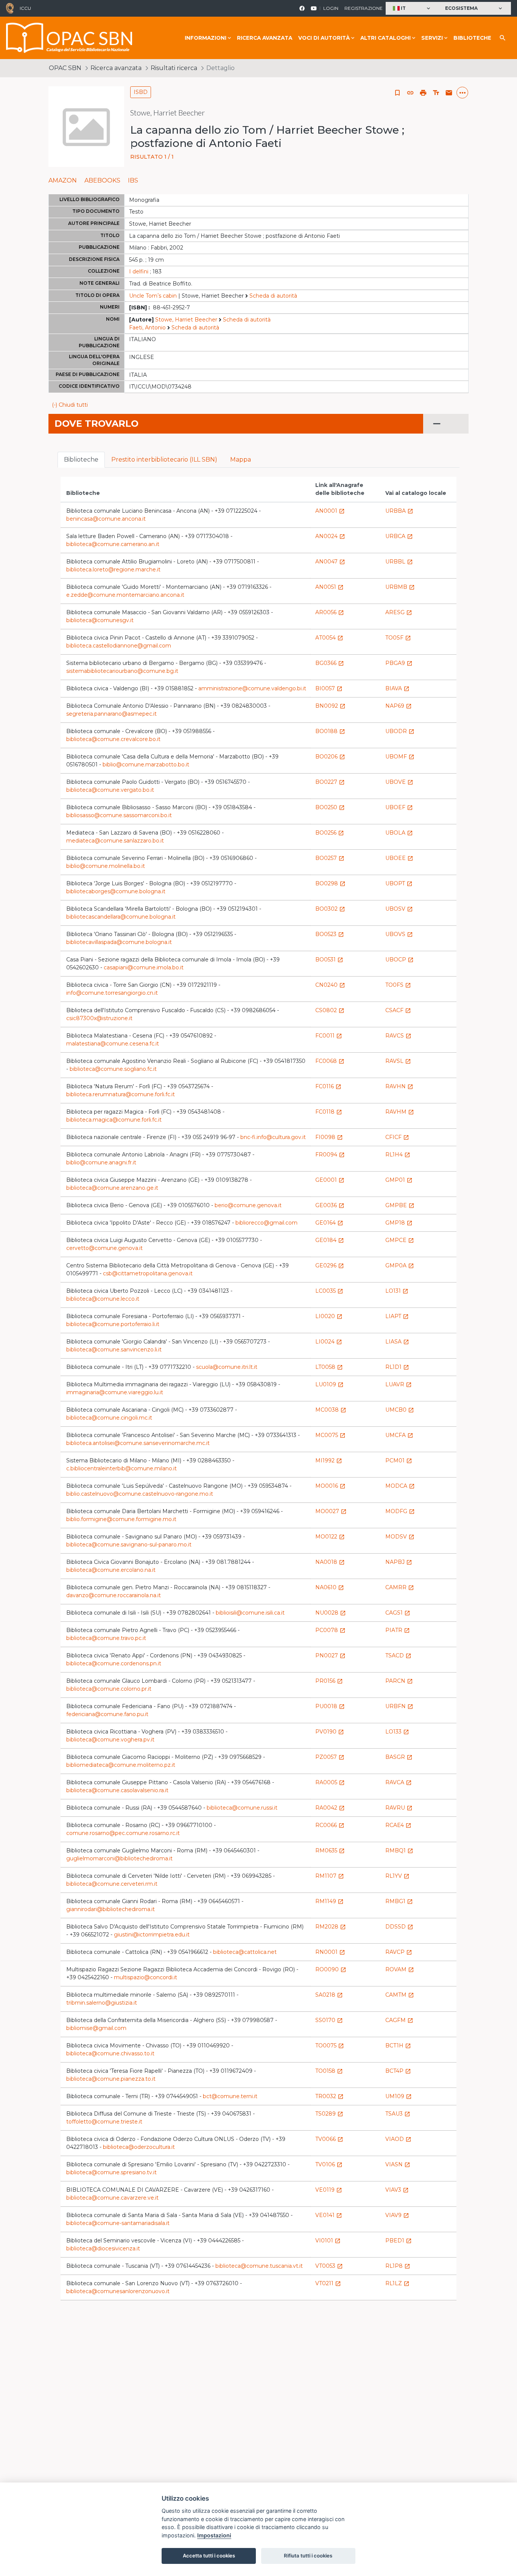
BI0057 (329, 688)
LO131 (397, 1291)
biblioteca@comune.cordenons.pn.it (114, 1663)
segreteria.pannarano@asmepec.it (111, 714)
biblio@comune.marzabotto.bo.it (146, 765)
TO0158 (329, 2071)
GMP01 (399, 1180)
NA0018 (330, 1562)
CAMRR (400, 1587)
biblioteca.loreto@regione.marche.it (113, 569)
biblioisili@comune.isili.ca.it (250, 1613)
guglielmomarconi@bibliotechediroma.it (119, 1858)
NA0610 (330, 1587)
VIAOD (398, 2139)
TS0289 (329, 2114)
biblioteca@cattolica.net (245, 1952)
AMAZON (63, 180)
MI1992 (329, 1460)
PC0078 (330, 1630)
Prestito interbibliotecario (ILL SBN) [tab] (164, 459)
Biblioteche (472, 38)
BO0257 (330, 858)
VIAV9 (397, 2215)
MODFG (400, 1511)
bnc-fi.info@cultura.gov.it (273, 1137)
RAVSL (398, 1061)
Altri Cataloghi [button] (385, 38)
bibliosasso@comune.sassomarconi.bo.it (119, 815)
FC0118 (329, 1112)
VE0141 (329, 2215)
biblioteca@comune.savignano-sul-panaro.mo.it (129, 1545)
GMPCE (400, 1240)
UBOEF (399, 807)
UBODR (400, 731)
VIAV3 (397, 2190)
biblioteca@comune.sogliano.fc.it (113, 1069)
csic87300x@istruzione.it (99, 1018)
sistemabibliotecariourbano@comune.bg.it (122, 671)
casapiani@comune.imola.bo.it (144, 967)
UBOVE (399, 782)
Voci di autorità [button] (324, 38)
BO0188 (330, 731)
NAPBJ (399, 1562)
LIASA (397, 1342)
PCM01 (399, 1460)
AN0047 (330, 562)
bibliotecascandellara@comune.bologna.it (121, 917)
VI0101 (328, 2241)
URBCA (399, 536)
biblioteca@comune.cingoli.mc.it (109, 1418)
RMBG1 (399, 1901)
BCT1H (398, 2046)
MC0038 (331, 1410)
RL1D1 (397, 1367)
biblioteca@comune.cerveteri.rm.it (112, 1884)
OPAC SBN (65, 68)
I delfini (139, 271)
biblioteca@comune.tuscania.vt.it (259, 2266)
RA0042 (330, 1808)
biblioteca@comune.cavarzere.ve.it (112, 2198)
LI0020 (329, 1316)
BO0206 (330, 757)
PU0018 (330, 1706)
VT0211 (328, 2283)
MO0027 (331, 1511)
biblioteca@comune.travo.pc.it (106, 1638)
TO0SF (398, 638)
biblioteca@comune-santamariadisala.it (118, 2223)
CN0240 (330, 985)
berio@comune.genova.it (248, 1205)
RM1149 (329, 1901)
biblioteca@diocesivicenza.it (103, 2248)
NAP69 (399, 706)
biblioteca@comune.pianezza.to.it (111, 2079)
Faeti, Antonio (147, 328)
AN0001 (330, 511)
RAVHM (400, 1112)
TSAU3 (398, 2114)
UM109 (399, 2096)
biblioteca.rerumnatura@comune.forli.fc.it (121, 1094)
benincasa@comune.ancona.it (106, 519)
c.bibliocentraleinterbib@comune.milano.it (121, 1468)
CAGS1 (398, 1613)
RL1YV (397, 1876)
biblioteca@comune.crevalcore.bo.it (113, 739)
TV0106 (329, 2164)
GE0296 (330, 1265)
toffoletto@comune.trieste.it (104, 2122)
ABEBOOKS (102, 180)
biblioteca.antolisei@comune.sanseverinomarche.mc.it (138, 1443)
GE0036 (330, 1205)
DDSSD (399, 1927)
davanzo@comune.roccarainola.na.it (114, 1595)
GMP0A (400, 1265)
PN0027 (330, 1655)
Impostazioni (214, 2535)
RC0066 (330, 1825)
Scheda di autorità (273, 296)
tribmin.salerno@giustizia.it (102, 2003)
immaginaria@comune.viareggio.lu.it (115, 1392)
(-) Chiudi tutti (70, 405)
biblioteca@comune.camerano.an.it (113, 544)
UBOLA (399, 833)
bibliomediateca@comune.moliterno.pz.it (121, 1765)
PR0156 (329, 1681)
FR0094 (330, 1155)
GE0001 (330, 1180)
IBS (133, 180)
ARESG (399, 612)
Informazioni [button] (206, 38)
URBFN (399, 1706)
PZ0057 (330, 1757)
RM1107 (330, 1876)
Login (331, 8)
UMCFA (399, 1435)
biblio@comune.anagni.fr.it (101, 1162)
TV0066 (329, 2139)
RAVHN (399, 1086)
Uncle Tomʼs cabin (153, 296)
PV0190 (330, 1732)
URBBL (399, 562)
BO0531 (329, 960)
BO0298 (330, 883)
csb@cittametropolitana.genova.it (148, 1273)
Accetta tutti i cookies (209, 2556)
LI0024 (329, 1342)
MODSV (400, 1537)
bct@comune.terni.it (230, 2096)
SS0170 (329, 2020)
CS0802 (330, 1010)
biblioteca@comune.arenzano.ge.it (112, 1188)
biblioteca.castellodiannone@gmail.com (119, 646)
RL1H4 (398, 1155)
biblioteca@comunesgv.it (100, 620)
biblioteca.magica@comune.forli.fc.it (114, 1120)
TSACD (398, 1655)
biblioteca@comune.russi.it (242, 1808)
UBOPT (399, 883)
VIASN (398, 2164)
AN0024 (330, 536)
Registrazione (364, 8)
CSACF (398, 1010)
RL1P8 (398, 2266)
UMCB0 (400, 1410)
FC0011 (329, 1036)
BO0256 (330, 833)
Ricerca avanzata (265, 38)
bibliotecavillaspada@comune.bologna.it (119, 942)
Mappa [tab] (241, 459)
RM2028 (331, 1927)
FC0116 (328, 1086)
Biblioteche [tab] (81, 459)
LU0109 (329, 1384)
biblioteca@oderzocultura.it (139, 2147)
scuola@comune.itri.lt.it (227, 1367)
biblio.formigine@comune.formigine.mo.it (121, 1519)
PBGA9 (399, 663)
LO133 (397, 1732)
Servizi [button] (432, 38)
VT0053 (329, 2266)
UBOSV (399, 909)
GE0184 (330, 1240)
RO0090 (331, 1969)
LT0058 (329, 1367)
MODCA (400, 1486)
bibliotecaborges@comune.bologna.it (116, 891)
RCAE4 (398, 1825)
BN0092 (330, 706)
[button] (412, 9)
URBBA (399, 511)
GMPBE (400, 1205)
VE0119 (329, 2190)
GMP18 (399, 1223)
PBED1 (399, 2241)
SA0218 (329, 1995)
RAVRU (399, 1808)
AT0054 (329, 638)
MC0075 (330, 1435)
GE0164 (329, 1223)
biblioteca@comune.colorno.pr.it (109, 1689)
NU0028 (331, 1613)
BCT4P (398, 2071)
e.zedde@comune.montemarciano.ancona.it (125, 595)
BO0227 (330, 782)
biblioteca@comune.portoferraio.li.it (113, 1324)
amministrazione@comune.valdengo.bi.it (252, 688)
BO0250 (330, 807)
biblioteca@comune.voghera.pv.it (110, 1740)
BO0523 (330, 934)
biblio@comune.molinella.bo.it (106, 866)
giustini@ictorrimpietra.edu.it (152, 1935)
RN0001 (330, 1952)
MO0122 (330, 1537)
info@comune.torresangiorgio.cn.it (112, 993)
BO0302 (330, 909)
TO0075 (330, 2046)
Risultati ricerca (174, 68)
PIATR (398, 1630)
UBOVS (399, 934)
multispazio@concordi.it (146, 1977)
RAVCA (399, 1782)
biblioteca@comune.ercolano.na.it (111, 1570)
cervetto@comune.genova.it (104, 1248)
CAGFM (399, 2020)
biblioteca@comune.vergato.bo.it (110, 790)
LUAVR (399, 1384)
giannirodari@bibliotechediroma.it (111, 1909)
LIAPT (397, 1316)
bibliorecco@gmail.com (266, 1223)
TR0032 (329, 2096)
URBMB (400, 587)
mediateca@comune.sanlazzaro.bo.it (115, 841)
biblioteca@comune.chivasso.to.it (110, 2053)
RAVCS (398, 1036)
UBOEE (399, 858)
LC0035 (329, 1291)
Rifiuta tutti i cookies (308, 2556)
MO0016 (330, 1486)
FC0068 (330, 1061)
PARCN (399, 1681)
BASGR (399, 1757)
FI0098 (329, 1137)
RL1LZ (397, 2283)
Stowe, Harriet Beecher (186, 320)
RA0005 (330, 1782)
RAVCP (399, 1952)
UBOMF (400, 757)
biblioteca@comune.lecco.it (103, 1299)
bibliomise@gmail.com (96, 2028)
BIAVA (397, 688)
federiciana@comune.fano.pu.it (107, 1714)
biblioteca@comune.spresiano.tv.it (111, 2172)
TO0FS (398, 985)
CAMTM (400, 1995)
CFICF (397, 1137)
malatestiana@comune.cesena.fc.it (113, 1044)
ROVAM (400, 1969)
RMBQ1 (399, 1850)
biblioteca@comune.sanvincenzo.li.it (114, 1350)
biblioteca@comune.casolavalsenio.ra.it (117, 1790)
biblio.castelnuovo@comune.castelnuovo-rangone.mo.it (140, 1494)
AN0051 (329, 587)
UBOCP (399, 960)
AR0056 (330, 612)
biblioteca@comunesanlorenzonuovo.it (118, 2291)
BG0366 (330, 663)
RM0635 (330, 1850)
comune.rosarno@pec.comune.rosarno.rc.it (123, 1833)
